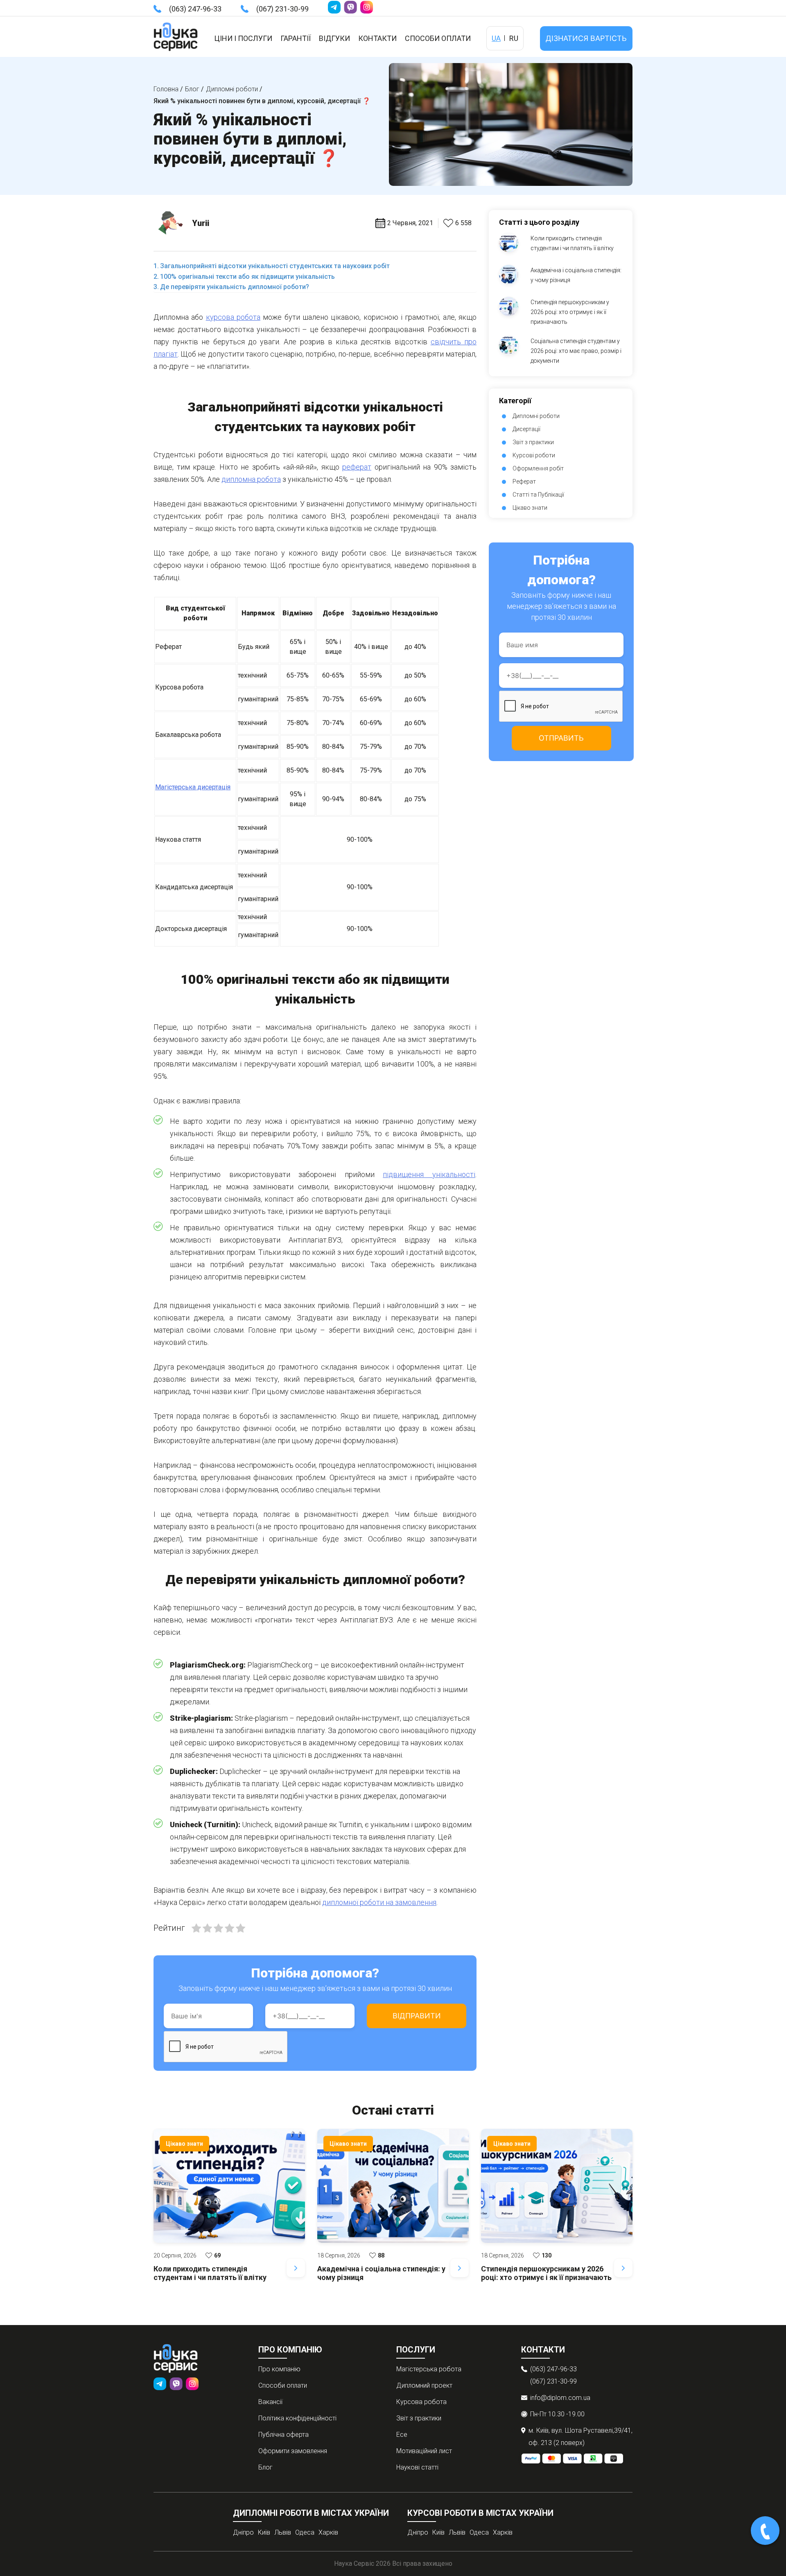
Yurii (201, 223)
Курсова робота (421, 2402)
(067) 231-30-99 (282, 9)
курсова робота (233, 317)
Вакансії (270, 2402)
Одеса (305, 2532)
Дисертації (526, 429)
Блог (265, 2467)
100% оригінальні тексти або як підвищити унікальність (247, 277)
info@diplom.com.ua (560, 2398)
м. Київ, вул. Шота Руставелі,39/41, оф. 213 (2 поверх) (580, 2437)
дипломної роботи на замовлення (379, 1902)
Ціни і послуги (243, 38)
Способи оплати (438, 38)
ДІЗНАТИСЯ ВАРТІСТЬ (586, 38)
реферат (357, 467)
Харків (328, 2532)
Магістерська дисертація (193, 787)
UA (496, 38)
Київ (264, 2532)
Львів (283, 2532)
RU (514, 38)
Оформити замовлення (293, 2451)
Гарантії (296, 38)
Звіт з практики (533, 442)
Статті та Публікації (538, 495)
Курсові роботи (534, 455)
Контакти (377, 38)
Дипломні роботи (536, 416)
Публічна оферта (283, 2435)
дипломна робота (251, 479)
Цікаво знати (530, 508)
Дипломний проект (424, 2385)
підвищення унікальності (429, 1174)
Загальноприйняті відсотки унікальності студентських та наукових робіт (275, 266)
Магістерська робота (429, 2369)
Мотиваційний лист (424, 2451)
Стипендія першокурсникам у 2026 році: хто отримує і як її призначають (570, 312)
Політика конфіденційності (297, 2418)
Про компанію (279, 2369)
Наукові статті (417, 2467)
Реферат (524, 481)
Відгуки (334, 38)
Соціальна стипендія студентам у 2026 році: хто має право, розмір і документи (576, 351)
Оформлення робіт (538, 468)
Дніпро (243, 2532)
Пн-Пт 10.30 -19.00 (557, 2414)
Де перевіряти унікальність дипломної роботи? (235, 287)
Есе (402, 2435)
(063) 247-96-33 (195, 9)
